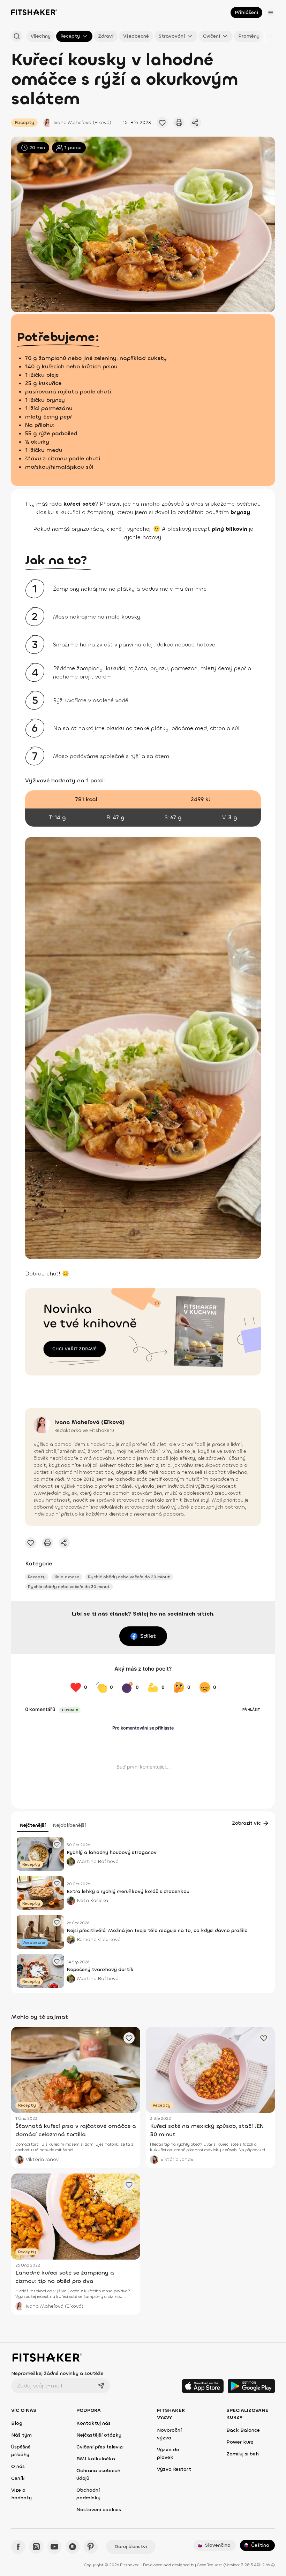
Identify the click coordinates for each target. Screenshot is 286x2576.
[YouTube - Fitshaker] (54, 2547)
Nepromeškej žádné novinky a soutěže (57, 2373)
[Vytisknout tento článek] (179, 123)
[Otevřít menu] (271, 13)
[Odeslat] (101, 2386)
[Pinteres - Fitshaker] (91, 2547)
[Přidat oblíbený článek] (162, 123)
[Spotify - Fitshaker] (73, 2547)
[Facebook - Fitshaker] (18, 2547)
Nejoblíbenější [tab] (69, 1825)
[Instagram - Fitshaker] (36, 2547)
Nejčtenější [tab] (33, 1825)
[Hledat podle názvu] (17, 36)
